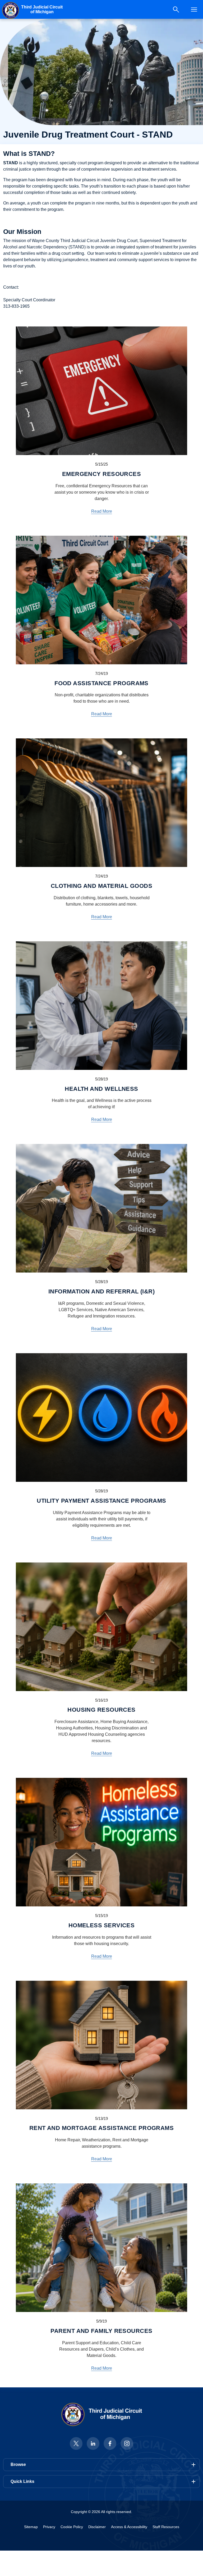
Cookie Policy (72, 2527)
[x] (76, 2443)
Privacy (49, 2527)
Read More (102, 511)
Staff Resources (166, 2527)
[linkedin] (93, 2443)
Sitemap (31, 2527)
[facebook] (110, 2443)
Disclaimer (97, 2527)
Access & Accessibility (129, 2527)
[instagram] (127, 2443)
